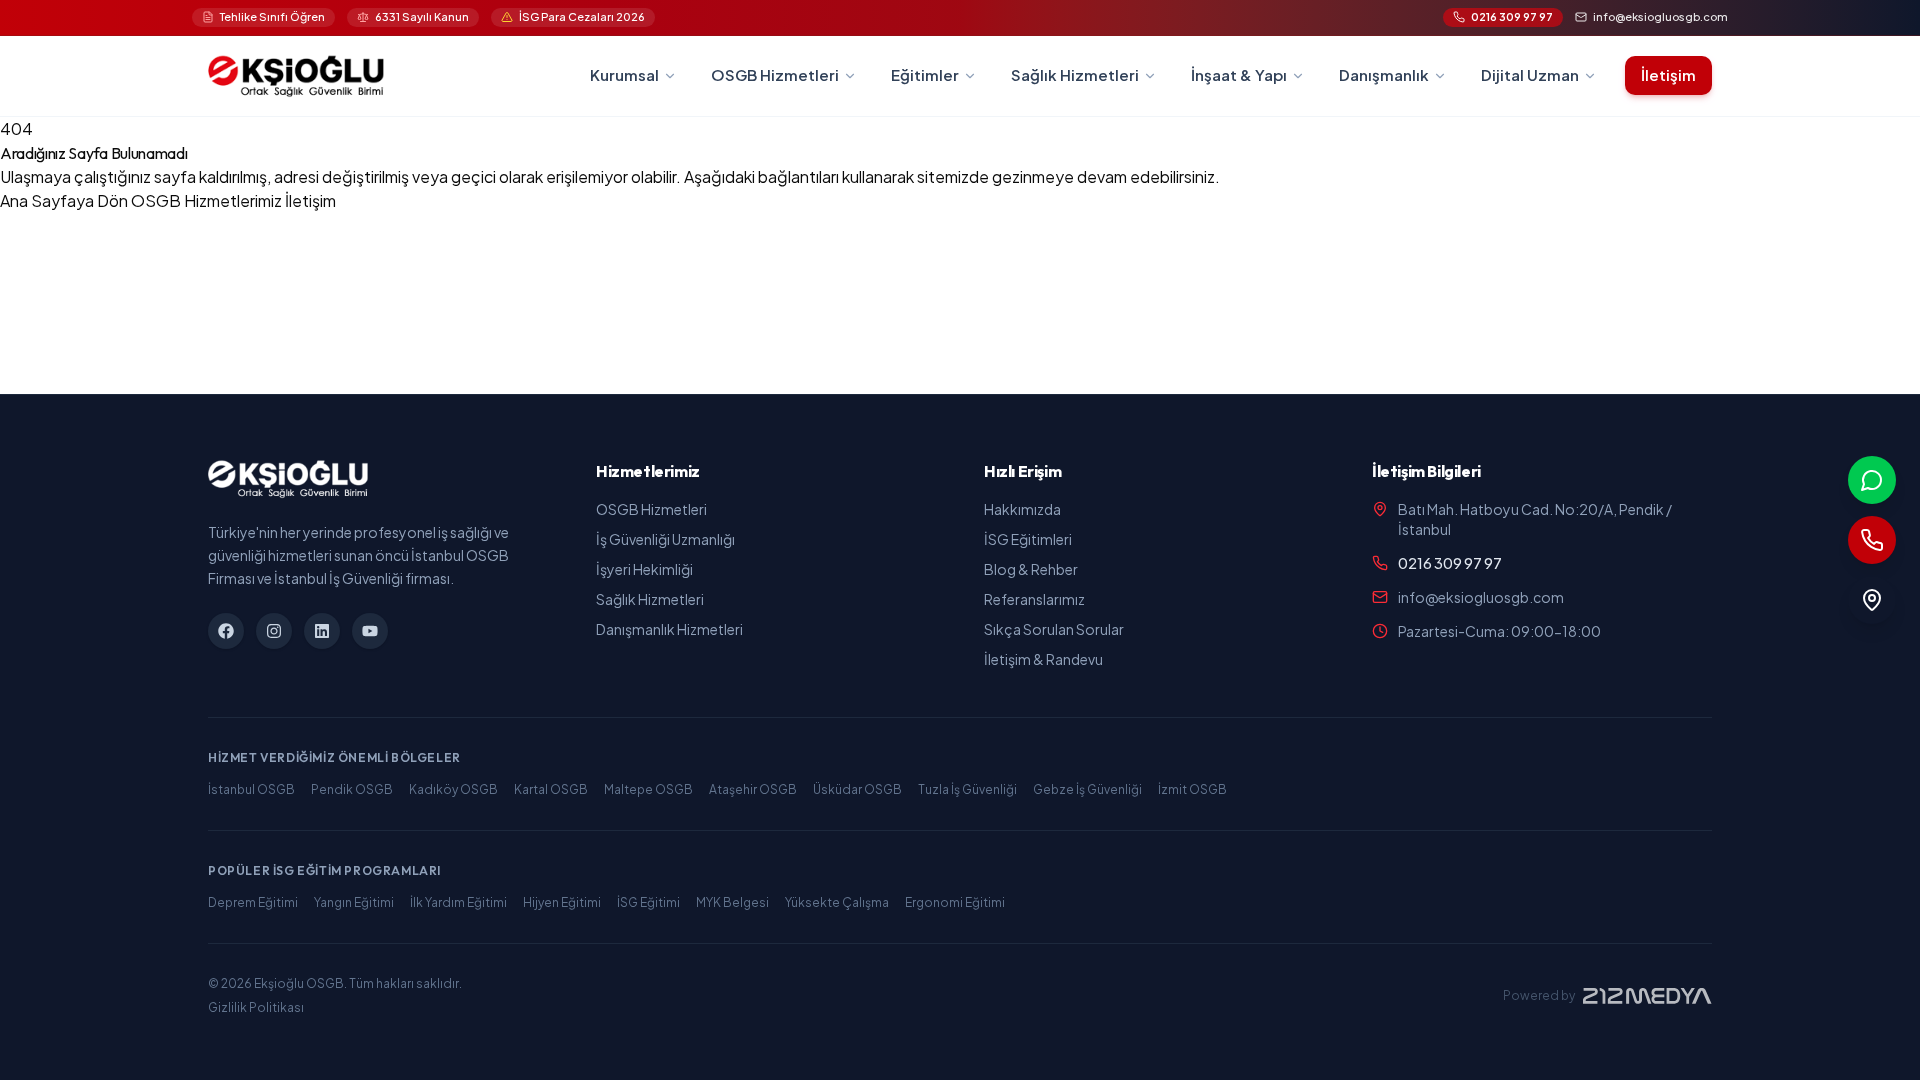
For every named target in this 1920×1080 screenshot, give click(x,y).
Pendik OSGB (352, 789)
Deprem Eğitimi (253, 902)
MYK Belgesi (732, 902)
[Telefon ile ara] (1872, 540)
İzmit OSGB (1192, 789)
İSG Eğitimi (648, 902)
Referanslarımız (1034, 599)
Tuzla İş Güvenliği (967, 789)
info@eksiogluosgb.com (1481, 597)
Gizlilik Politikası (256, 1007)
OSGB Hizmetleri (651, 509)
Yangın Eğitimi (354, 902)
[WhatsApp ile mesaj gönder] (1872, 480)
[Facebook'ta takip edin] (226, 631)
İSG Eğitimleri (1028, 539)
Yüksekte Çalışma (837, 902)
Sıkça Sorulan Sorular (1054, 629)
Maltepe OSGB (648, 789)
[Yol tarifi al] (1872, 600)
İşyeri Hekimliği (644, 569)
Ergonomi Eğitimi (955, 902)
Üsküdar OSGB (857, 789)
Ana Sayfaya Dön (65, 200)
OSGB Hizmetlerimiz (208, 200)
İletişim (1668, 74)
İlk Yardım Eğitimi (458, 902)
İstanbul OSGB (251, 789)
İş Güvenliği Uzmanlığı (665, 539)
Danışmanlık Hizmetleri (669, 629)
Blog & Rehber (1031, 569)
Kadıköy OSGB (453, 789)
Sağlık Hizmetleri (650, 599)
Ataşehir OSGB (753, 789)
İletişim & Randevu (1043, 659)
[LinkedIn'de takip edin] (322, 631)
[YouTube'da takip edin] (370, 631)
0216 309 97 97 (1450, 563)
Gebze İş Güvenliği (1087, 789)
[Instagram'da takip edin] (274, 631)
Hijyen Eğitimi (562, 902)
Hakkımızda (1022, 509)
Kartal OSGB (551, 789)
